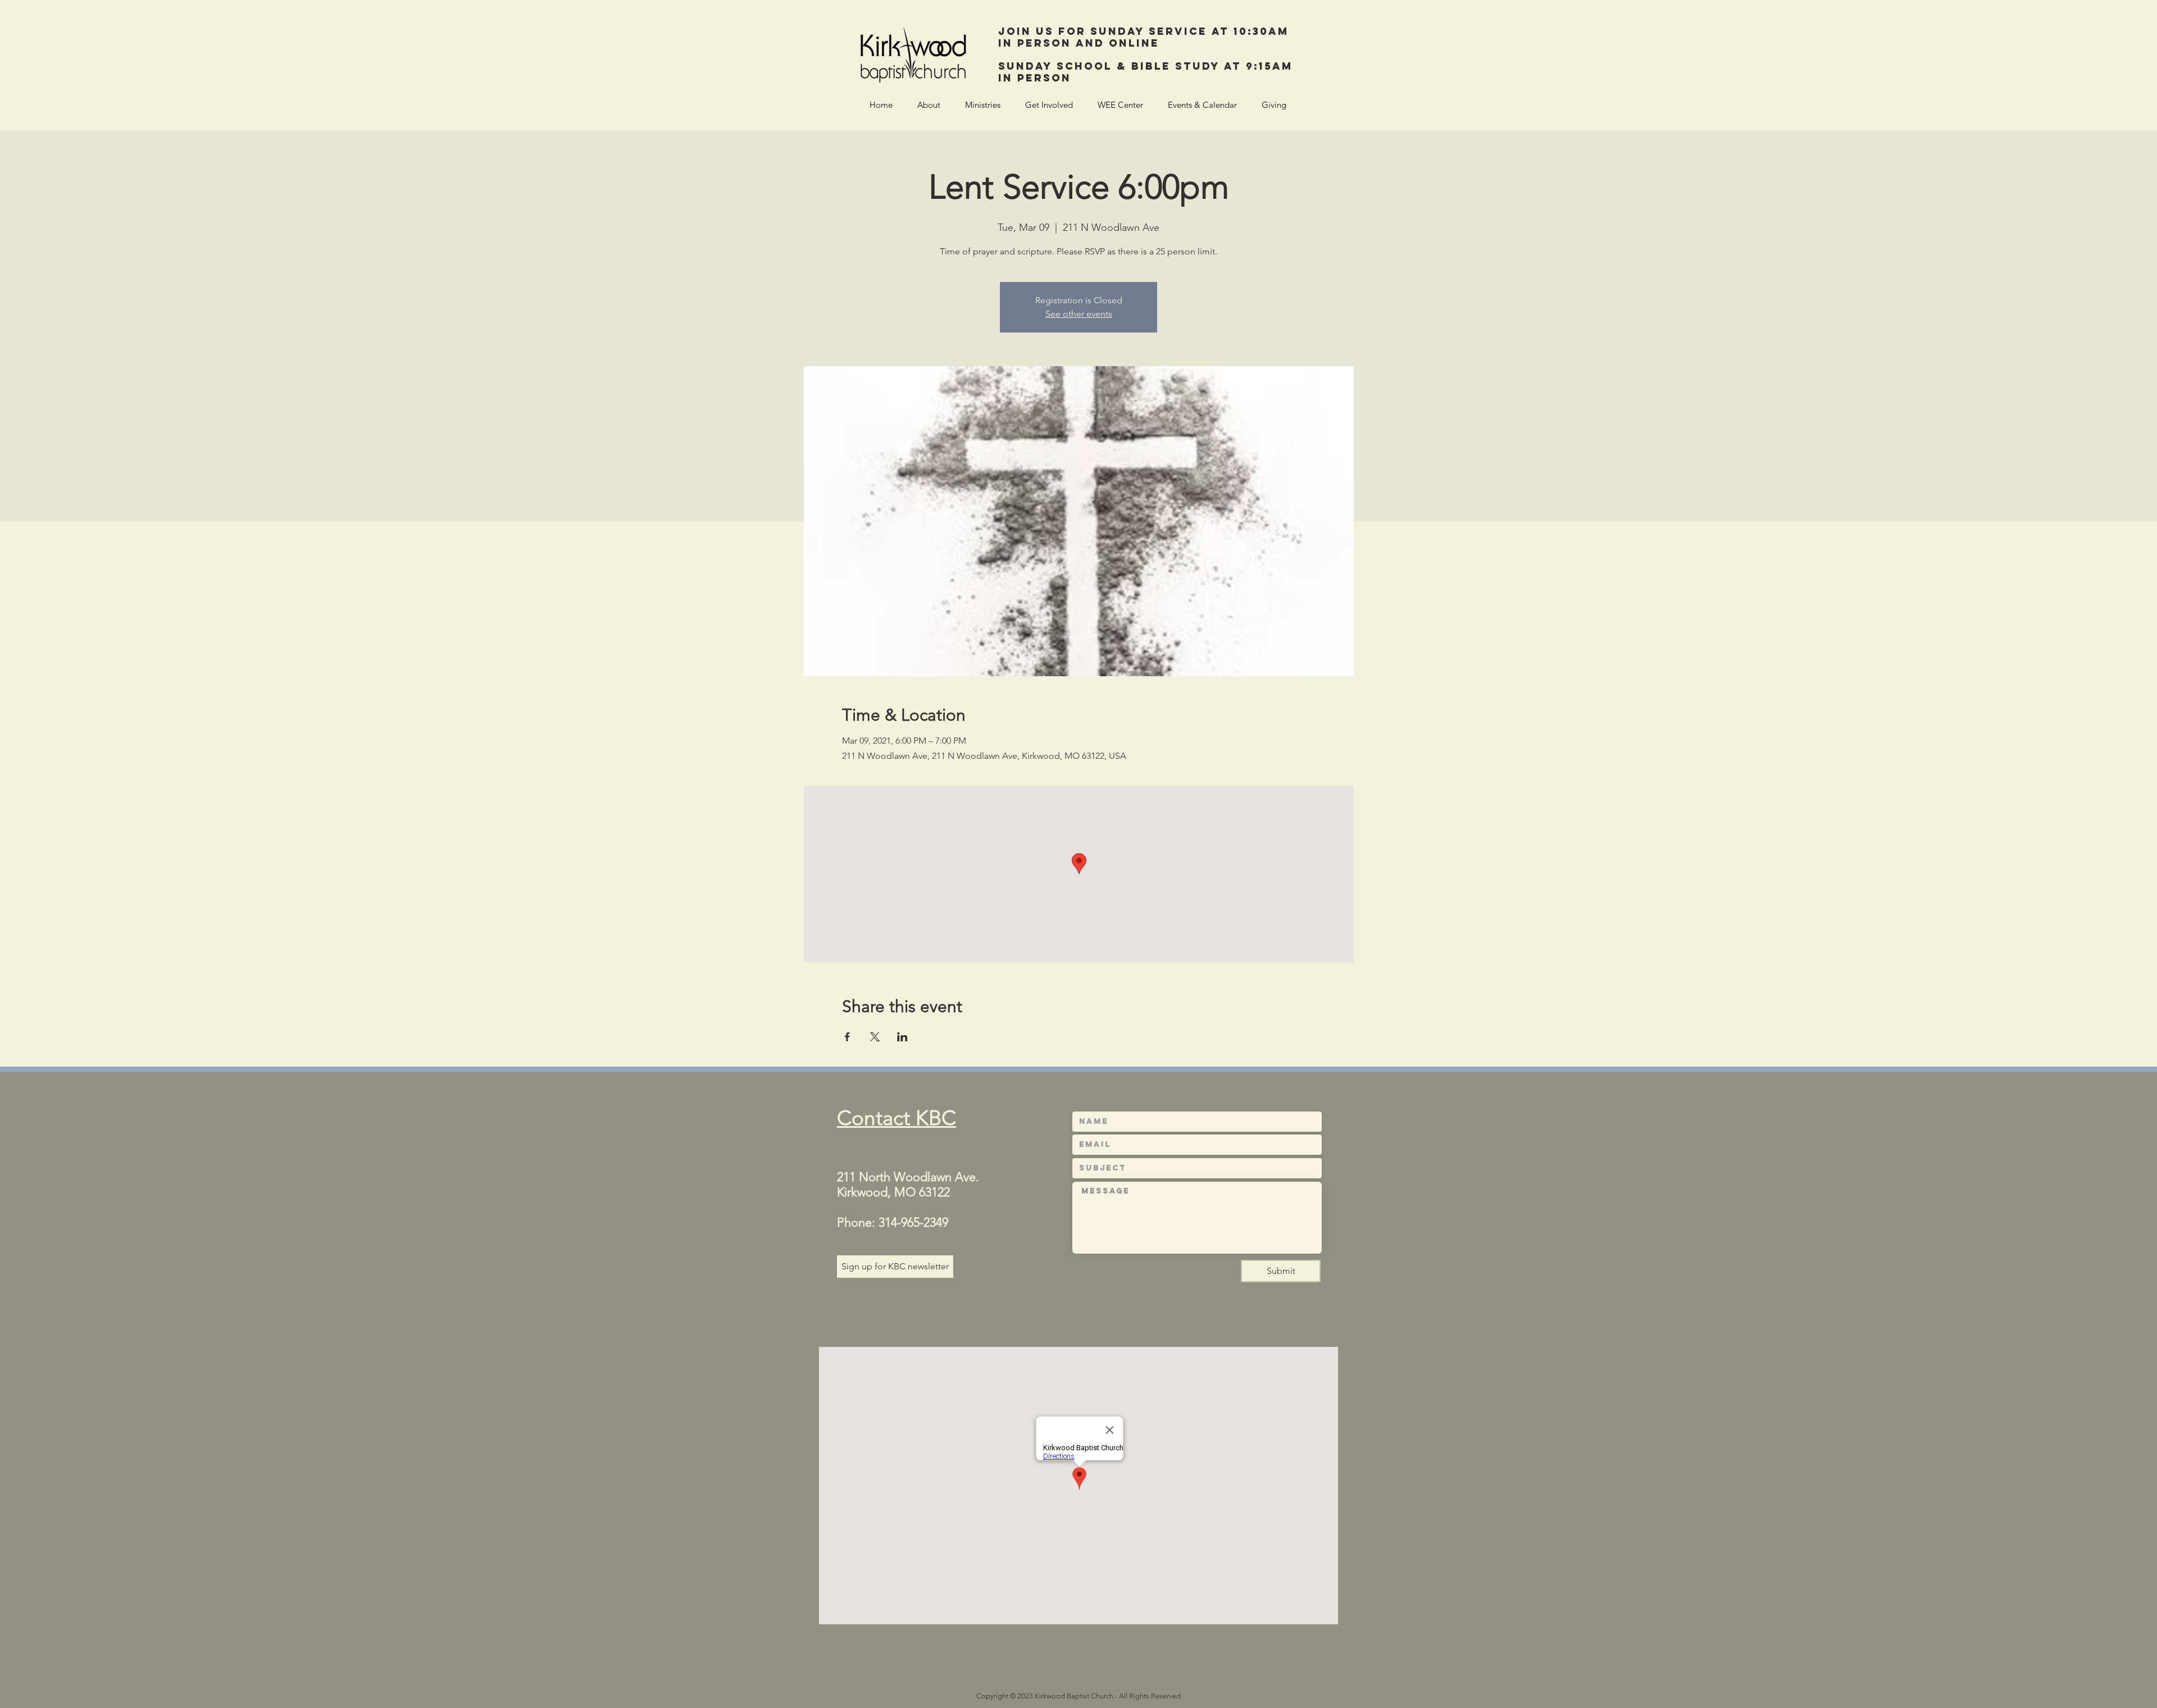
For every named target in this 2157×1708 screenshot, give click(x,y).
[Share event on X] (875, 1037)
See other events (1079, 314)
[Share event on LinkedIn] (902, 1037)
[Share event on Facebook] (847, 1037)
